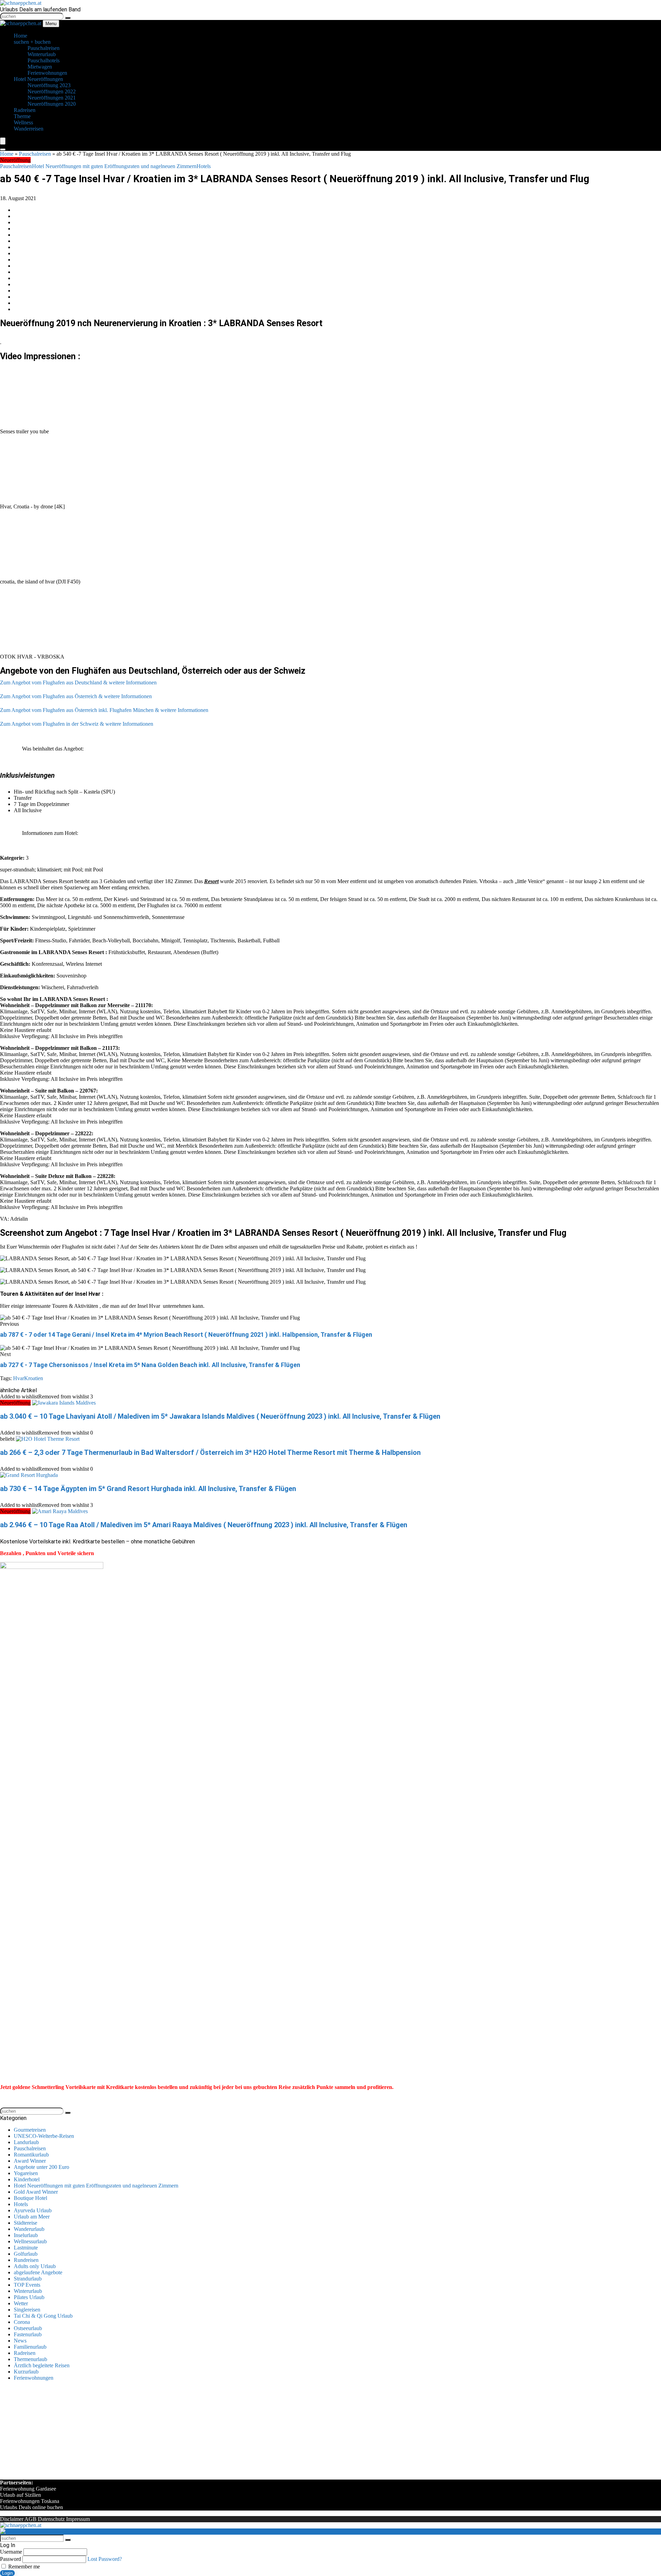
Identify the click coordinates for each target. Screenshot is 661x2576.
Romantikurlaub (31, 2155)
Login (7, 2573)
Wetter (21, 2303)
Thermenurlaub (30, 2359)
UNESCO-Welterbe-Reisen (44, 2136)
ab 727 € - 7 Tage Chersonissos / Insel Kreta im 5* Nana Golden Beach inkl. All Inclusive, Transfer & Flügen (150, 1365)
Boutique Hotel (30, 2198)
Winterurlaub (28, 2291)
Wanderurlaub (29, 2229)
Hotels (204, 166)
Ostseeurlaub (28, 2328)
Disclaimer (12, 2519)
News (20, 2341)
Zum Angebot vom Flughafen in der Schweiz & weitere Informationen (77, 724)
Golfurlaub (26, 2254)
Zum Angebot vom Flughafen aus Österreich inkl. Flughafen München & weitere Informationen (104, 710)
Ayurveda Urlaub (33, 2210)
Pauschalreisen (35, 154)
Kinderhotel (27, 2179)
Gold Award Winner (36, 2192)
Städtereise (25, 2223)
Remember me (23, 2567)
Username (11, 2552)
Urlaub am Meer (32, 2217)
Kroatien (34, 1378)
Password (11, 2559)
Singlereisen (27, 2310)
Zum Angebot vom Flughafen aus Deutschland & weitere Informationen (78, 682)
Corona (22, 2322)
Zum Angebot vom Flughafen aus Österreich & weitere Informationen (76, 696)
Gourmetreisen (30, 2130)
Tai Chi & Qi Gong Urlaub (43, 2316)
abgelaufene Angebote (38, 2272)
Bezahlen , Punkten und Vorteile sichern (47, 1553)
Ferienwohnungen (34, 2378)
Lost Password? (105, 2559)
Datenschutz (51, 2519)
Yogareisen (26, 2173)
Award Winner (30, 2161)
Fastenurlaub (28, 2334)
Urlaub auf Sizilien (20, 2495)
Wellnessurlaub (30, 2241)
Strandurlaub (28, 2279)
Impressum (78, 2519)
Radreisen (25, 2353)
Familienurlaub (30, 2347)
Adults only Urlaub (35, 2266)
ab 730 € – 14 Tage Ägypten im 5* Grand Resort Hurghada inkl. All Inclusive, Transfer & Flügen (148, 1489)
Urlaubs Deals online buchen (32, 2507)
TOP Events (27, 2285)
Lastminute (26, 2248)
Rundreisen (26, 2260)
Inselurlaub (26, 2235)
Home (7, 154)
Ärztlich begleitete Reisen (42, 2365)
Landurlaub (26, 2142)
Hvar (19, 1378)
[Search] (3, 149)
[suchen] (68, 18)
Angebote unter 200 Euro (41, 2167)
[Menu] (3, 141)
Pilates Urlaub (29, 2297)
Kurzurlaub (26, 2372)
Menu (51, 24)
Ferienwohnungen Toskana (30, 2501)
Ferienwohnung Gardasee (28, 2489)
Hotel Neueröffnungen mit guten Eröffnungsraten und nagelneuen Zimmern (114, 166)
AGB (30, 2519)
